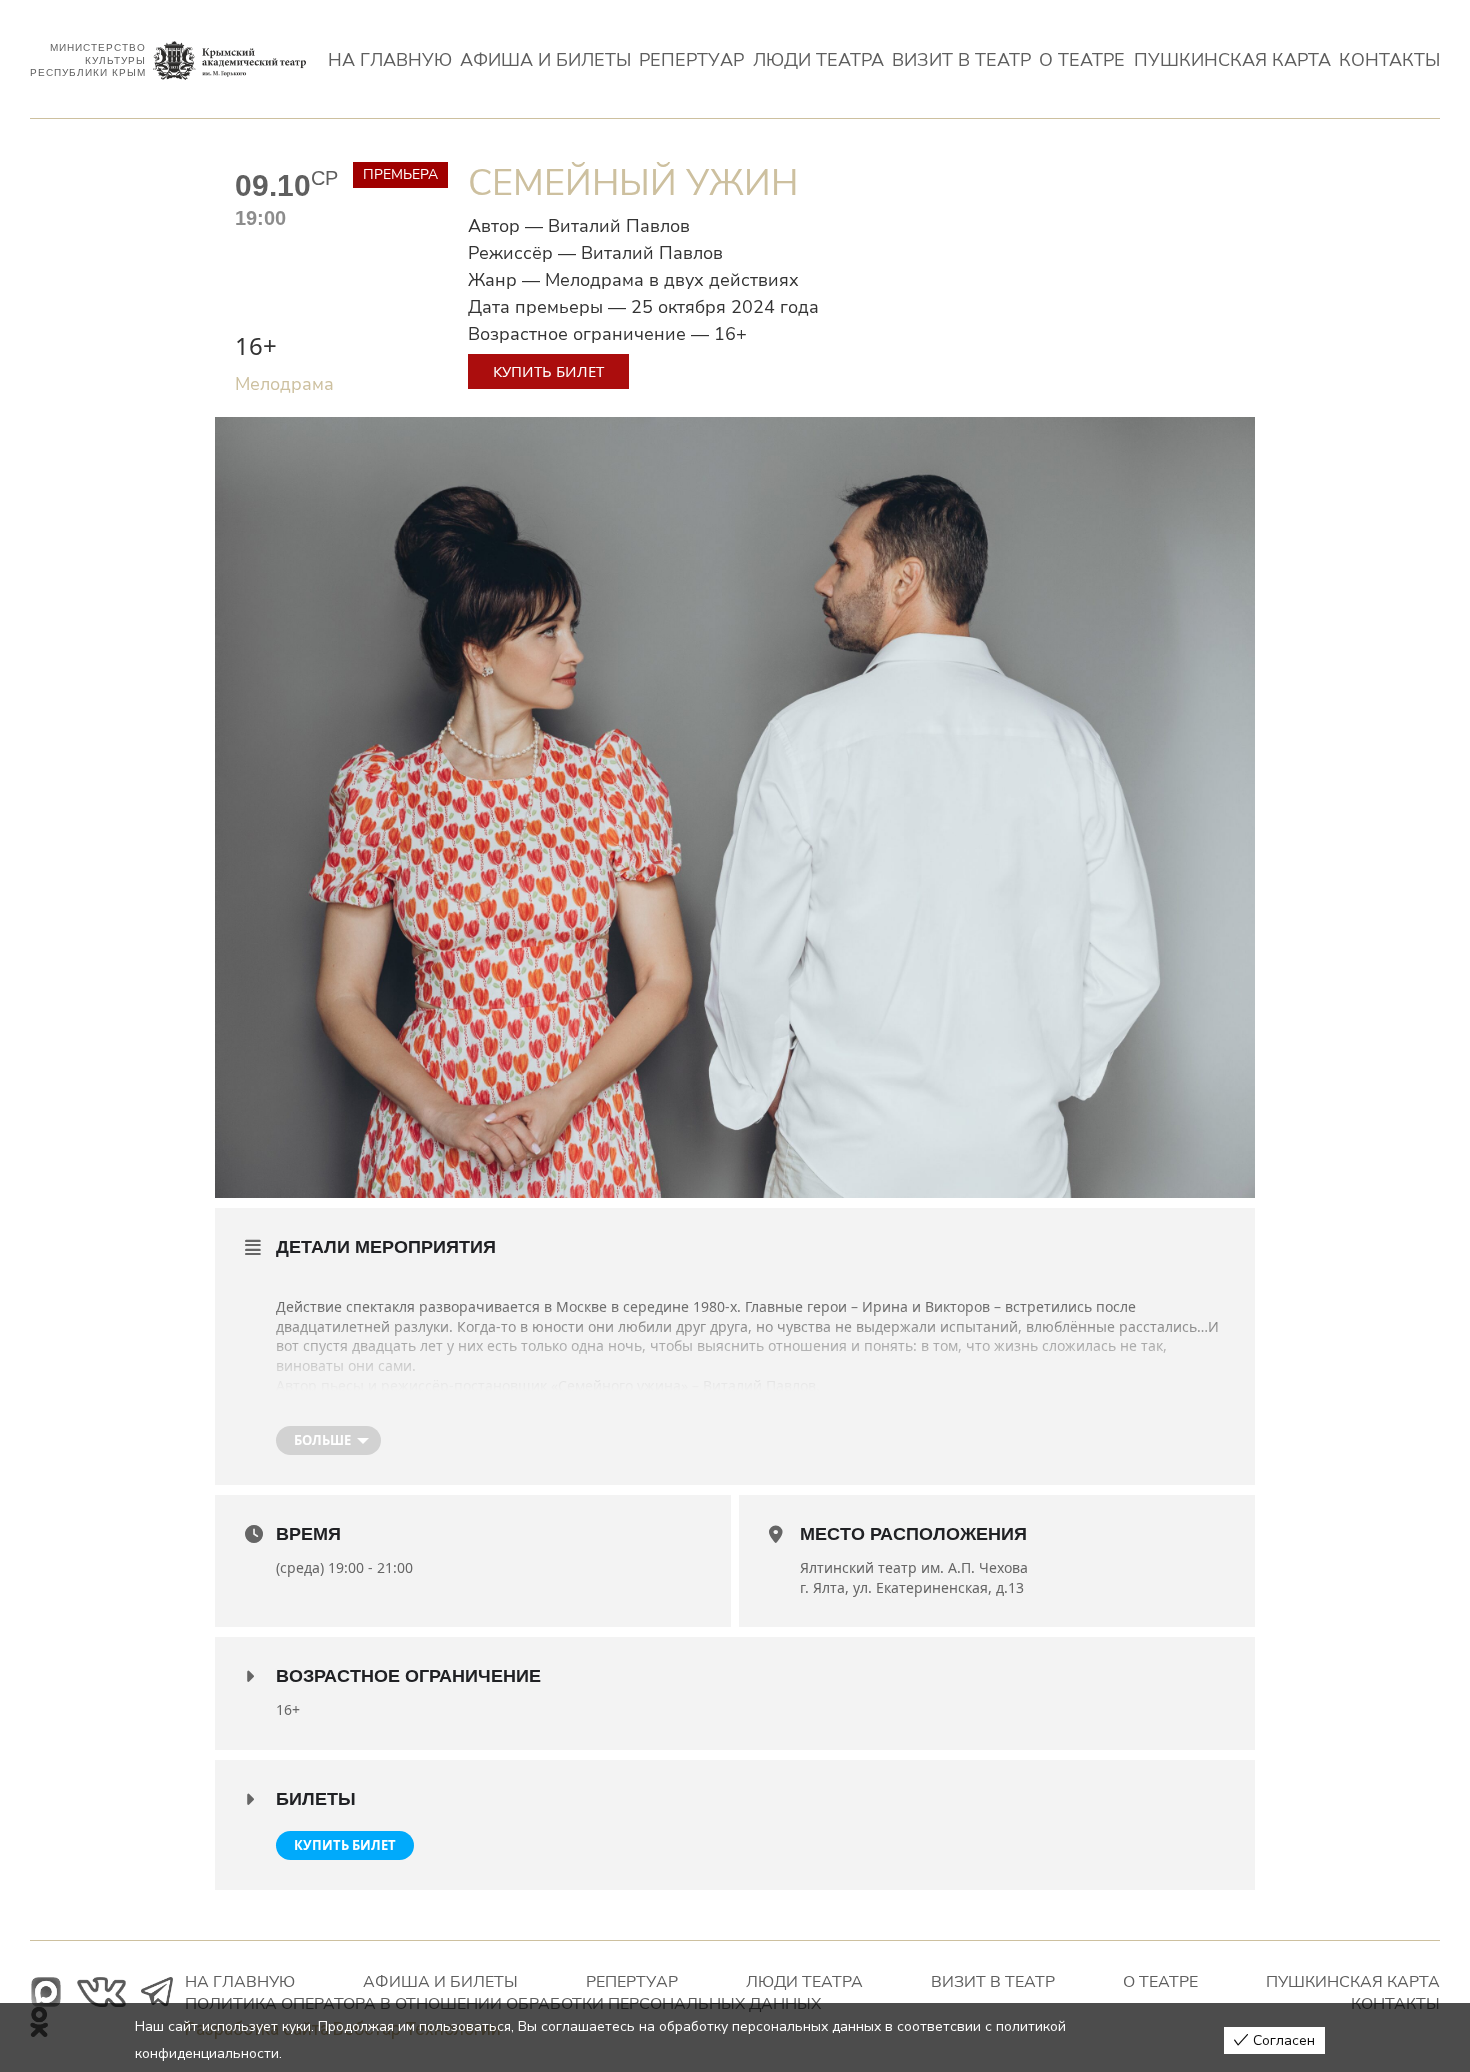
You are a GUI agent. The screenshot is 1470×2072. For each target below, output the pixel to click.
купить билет (345, 1845)
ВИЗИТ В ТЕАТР (961, 61)
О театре (1082, 61)
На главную (390, 61)
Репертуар (691, 61)
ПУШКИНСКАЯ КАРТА (1232, 61)
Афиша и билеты (545, 61)
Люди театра (818, 61)
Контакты (1389, 61)
